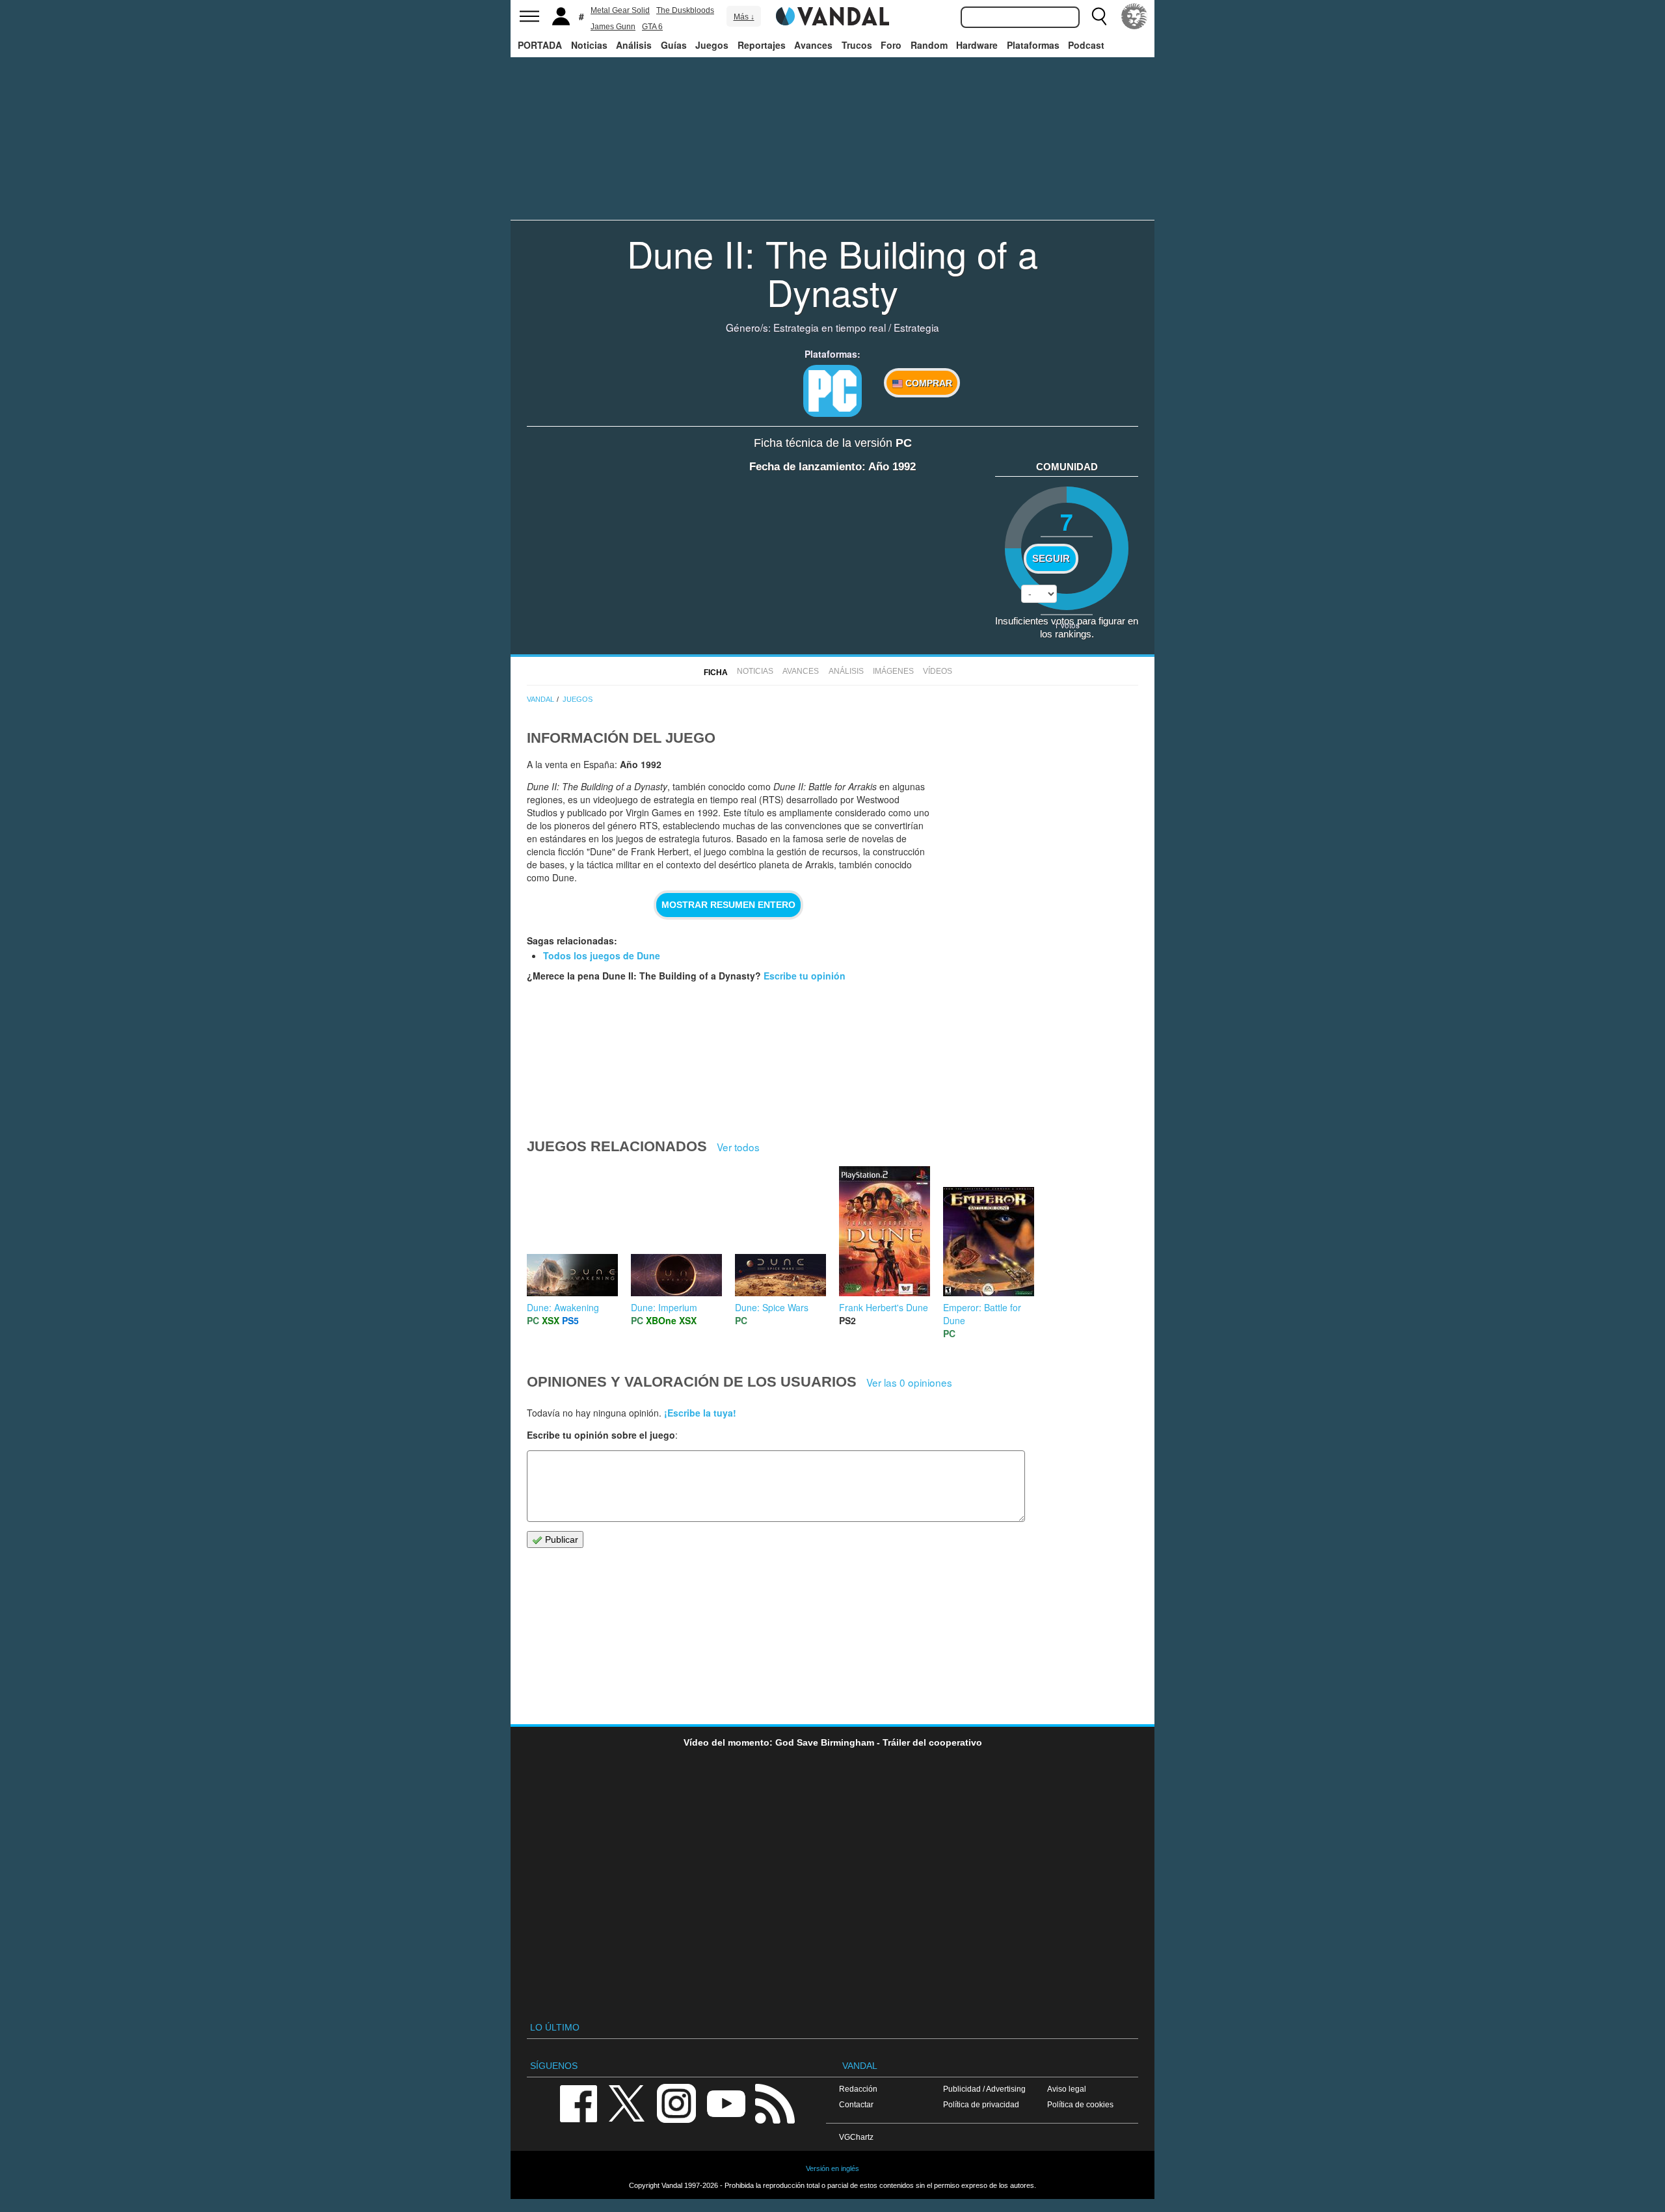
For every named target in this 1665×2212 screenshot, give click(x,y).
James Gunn (613, 27)
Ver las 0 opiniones (909, 1382)
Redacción (858, 2089)
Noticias (589, 45)
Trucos (857, 45)
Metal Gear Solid (620, 10)
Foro (891, 45)
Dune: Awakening (563, 1307)
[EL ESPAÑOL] (1134, 16)
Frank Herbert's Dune (884, 1307)
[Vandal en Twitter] (627, 2102)
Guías (674, 45)
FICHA (716, 673)
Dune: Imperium (664, 1307)
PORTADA (540, 45)
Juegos (712, 45)
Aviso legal (1067, 2089)
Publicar (560, 1539)
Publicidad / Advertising (984, 2089)
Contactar (856, 2104)
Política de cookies (1080, 2104)
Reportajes (762, 45)
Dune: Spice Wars (772, 1307)
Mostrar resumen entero (728, 905)
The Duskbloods (685, 10)
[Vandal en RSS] (775, 2102)
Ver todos (738, 1147)
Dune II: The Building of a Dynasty (832, 272)
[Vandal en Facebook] (578, 2102)
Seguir (1051, 559)
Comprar (927, 383)
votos (1067, 625)
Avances (813, 45)
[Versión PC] (832, 391)
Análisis (634, 45)
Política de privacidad (981, 2104)
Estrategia (916, 327)
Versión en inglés (832, 2168)
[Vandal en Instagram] (676, 2102)
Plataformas (1033, 45)
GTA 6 (652, 27)
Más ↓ (744, 17)
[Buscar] (1099, 16)
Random (929, 45)
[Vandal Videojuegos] (832, 15)
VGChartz (856, 2137)
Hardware (977, 45)
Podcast (1086, 45)
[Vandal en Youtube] (726, 2102)
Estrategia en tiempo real (830, 327)
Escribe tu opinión (805, 976)
